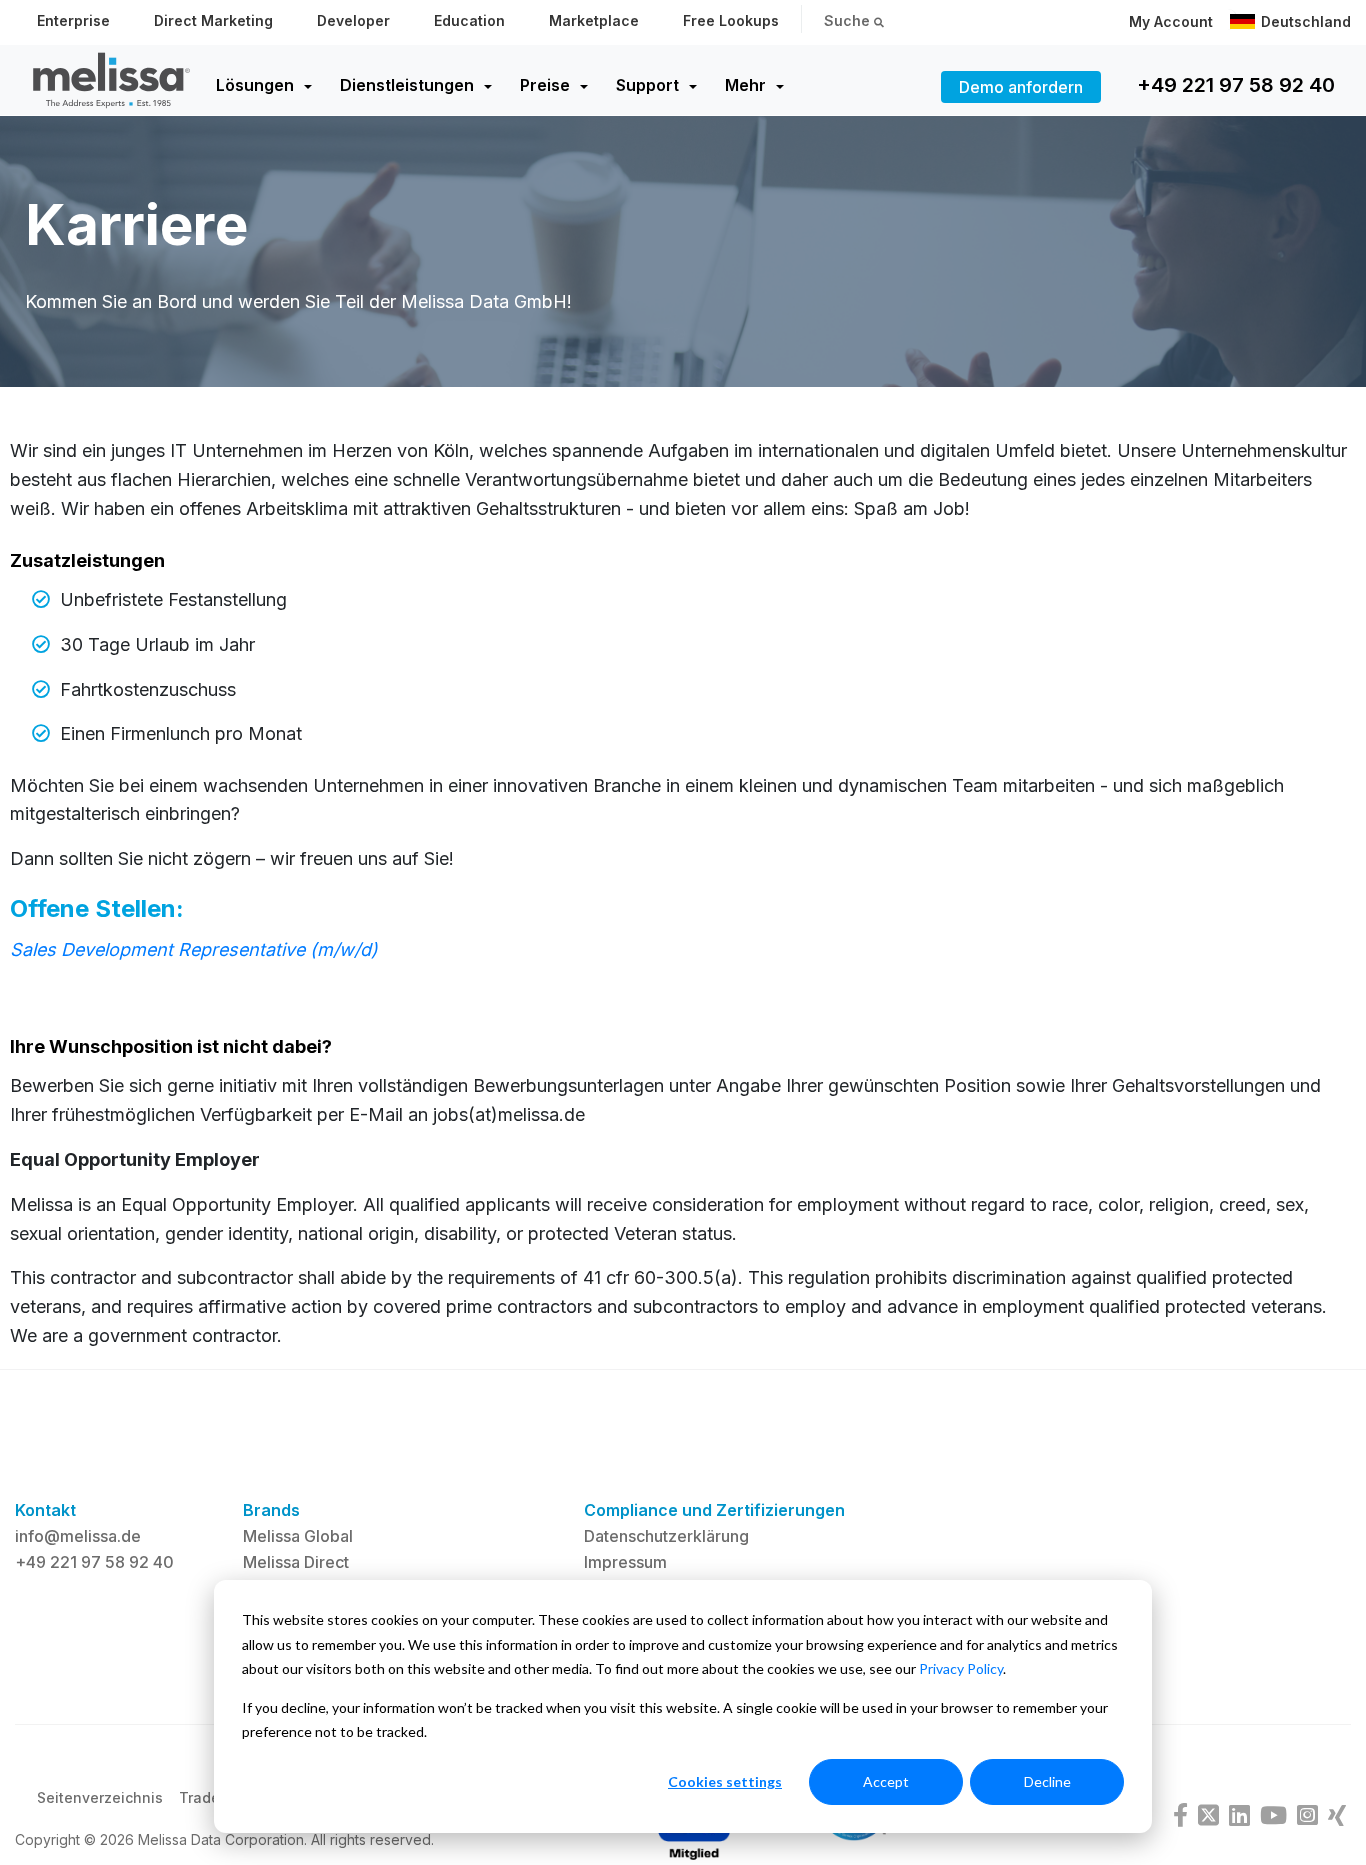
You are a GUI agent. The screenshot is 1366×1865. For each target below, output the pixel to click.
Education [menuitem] (469, 20)
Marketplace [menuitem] (594, 20)
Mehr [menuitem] (745, 85)
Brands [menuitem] (271, 1510)
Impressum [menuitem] (625, 1562)
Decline (1047, 1781)
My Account (1171, 21)
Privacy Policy (961, 1668)
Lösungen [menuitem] (255, 85)
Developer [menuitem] (353, 20)
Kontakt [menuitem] (45, 1510)
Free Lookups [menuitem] (731, 20)
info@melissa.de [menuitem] (78, 1536)
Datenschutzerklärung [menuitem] (666, 1536)
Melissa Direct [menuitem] (296, 1562)
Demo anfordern (1021, 87)
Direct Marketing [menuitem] (213, 20)
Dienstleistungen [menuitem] (407, 85)
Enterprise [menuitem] (73, 20)
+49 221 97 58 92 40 (1236, 85)
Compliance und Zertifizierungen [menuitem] (714, 1510)
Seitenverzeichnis (100, 1797)
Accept (886, 1781)
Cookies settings (725, 1781)
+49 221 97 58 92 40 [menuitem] (94, 1562)
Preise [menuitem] (545, 85)
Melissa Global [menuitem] (298, 1536)
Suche (849, 20)
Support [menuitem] (647, 85)
